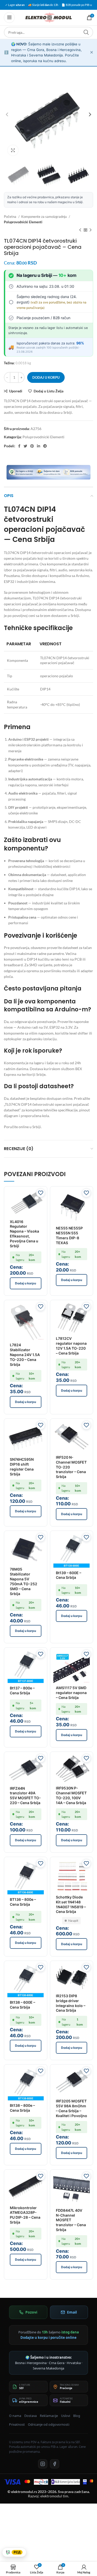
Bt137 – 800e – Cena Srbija (22, 1690)
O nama (15, 2416)
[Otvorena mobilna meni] (9, 18)
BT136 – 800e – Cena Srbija (23, 1902)
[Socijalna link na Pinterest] (32, 446)
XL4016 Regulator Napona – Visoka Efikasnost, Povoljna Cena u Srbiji (24, 1234)
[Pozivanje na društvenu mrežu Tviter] (25, 446)
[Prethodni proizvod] (80, 230)
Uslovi (66, 2416)
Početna (10, 217)
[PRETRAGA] (86, 32)
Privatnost (17, 2425)
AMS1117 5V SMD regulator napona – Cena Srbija (71, 1693)
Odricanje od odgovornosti (49, 2425)
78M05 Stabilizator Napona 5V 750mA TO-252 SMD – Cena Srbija (24, 1581)
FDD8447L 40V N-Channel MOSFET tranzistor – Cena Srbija (71, 2220)
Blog (77, 2416)
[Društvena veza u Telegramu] (45, 446)
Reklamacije (49, 2416)
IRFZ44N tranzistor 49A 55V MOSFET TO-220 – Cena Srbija (25, 1796)
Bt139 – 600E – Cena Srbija (69, 1575)
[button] (26, 1283)
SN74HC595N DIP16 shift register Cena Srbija (22, 1467)
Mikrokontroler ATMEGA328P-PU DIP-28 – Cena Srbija (25, 2215)
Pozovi (31, 2312)
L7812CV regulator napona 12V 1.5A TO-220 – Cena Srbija (71, 1346)
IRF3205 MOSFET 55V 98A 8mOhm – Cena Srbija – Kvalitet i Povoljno (72, 2108)
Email (72, 2312)
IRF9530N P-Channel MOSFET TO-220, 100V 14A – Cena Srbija (71, 1795)
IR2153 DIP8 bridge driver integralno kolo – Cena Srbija (71, 2003)
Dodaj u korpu (46, 377)
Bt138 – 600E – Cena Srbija (23, 2005)
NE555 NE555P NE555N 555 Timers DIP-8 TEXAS (69, 1235)
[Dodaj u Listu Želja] (41, 1193)
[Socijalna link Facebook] (19, 446)
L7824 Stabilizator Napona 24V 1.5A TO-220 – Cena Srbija (25, 1355)
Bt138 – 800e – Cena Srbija (22, 2108)
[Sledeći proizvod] (91, 230)
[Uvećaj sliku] (13, 150)
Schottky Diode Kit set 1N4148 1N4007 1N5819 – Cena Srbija (71, 1904)
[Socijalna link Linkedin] (39, 446)
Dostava (31, 2416)
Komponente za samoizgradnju (44, 217)
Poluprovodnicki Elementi (23, 222)
